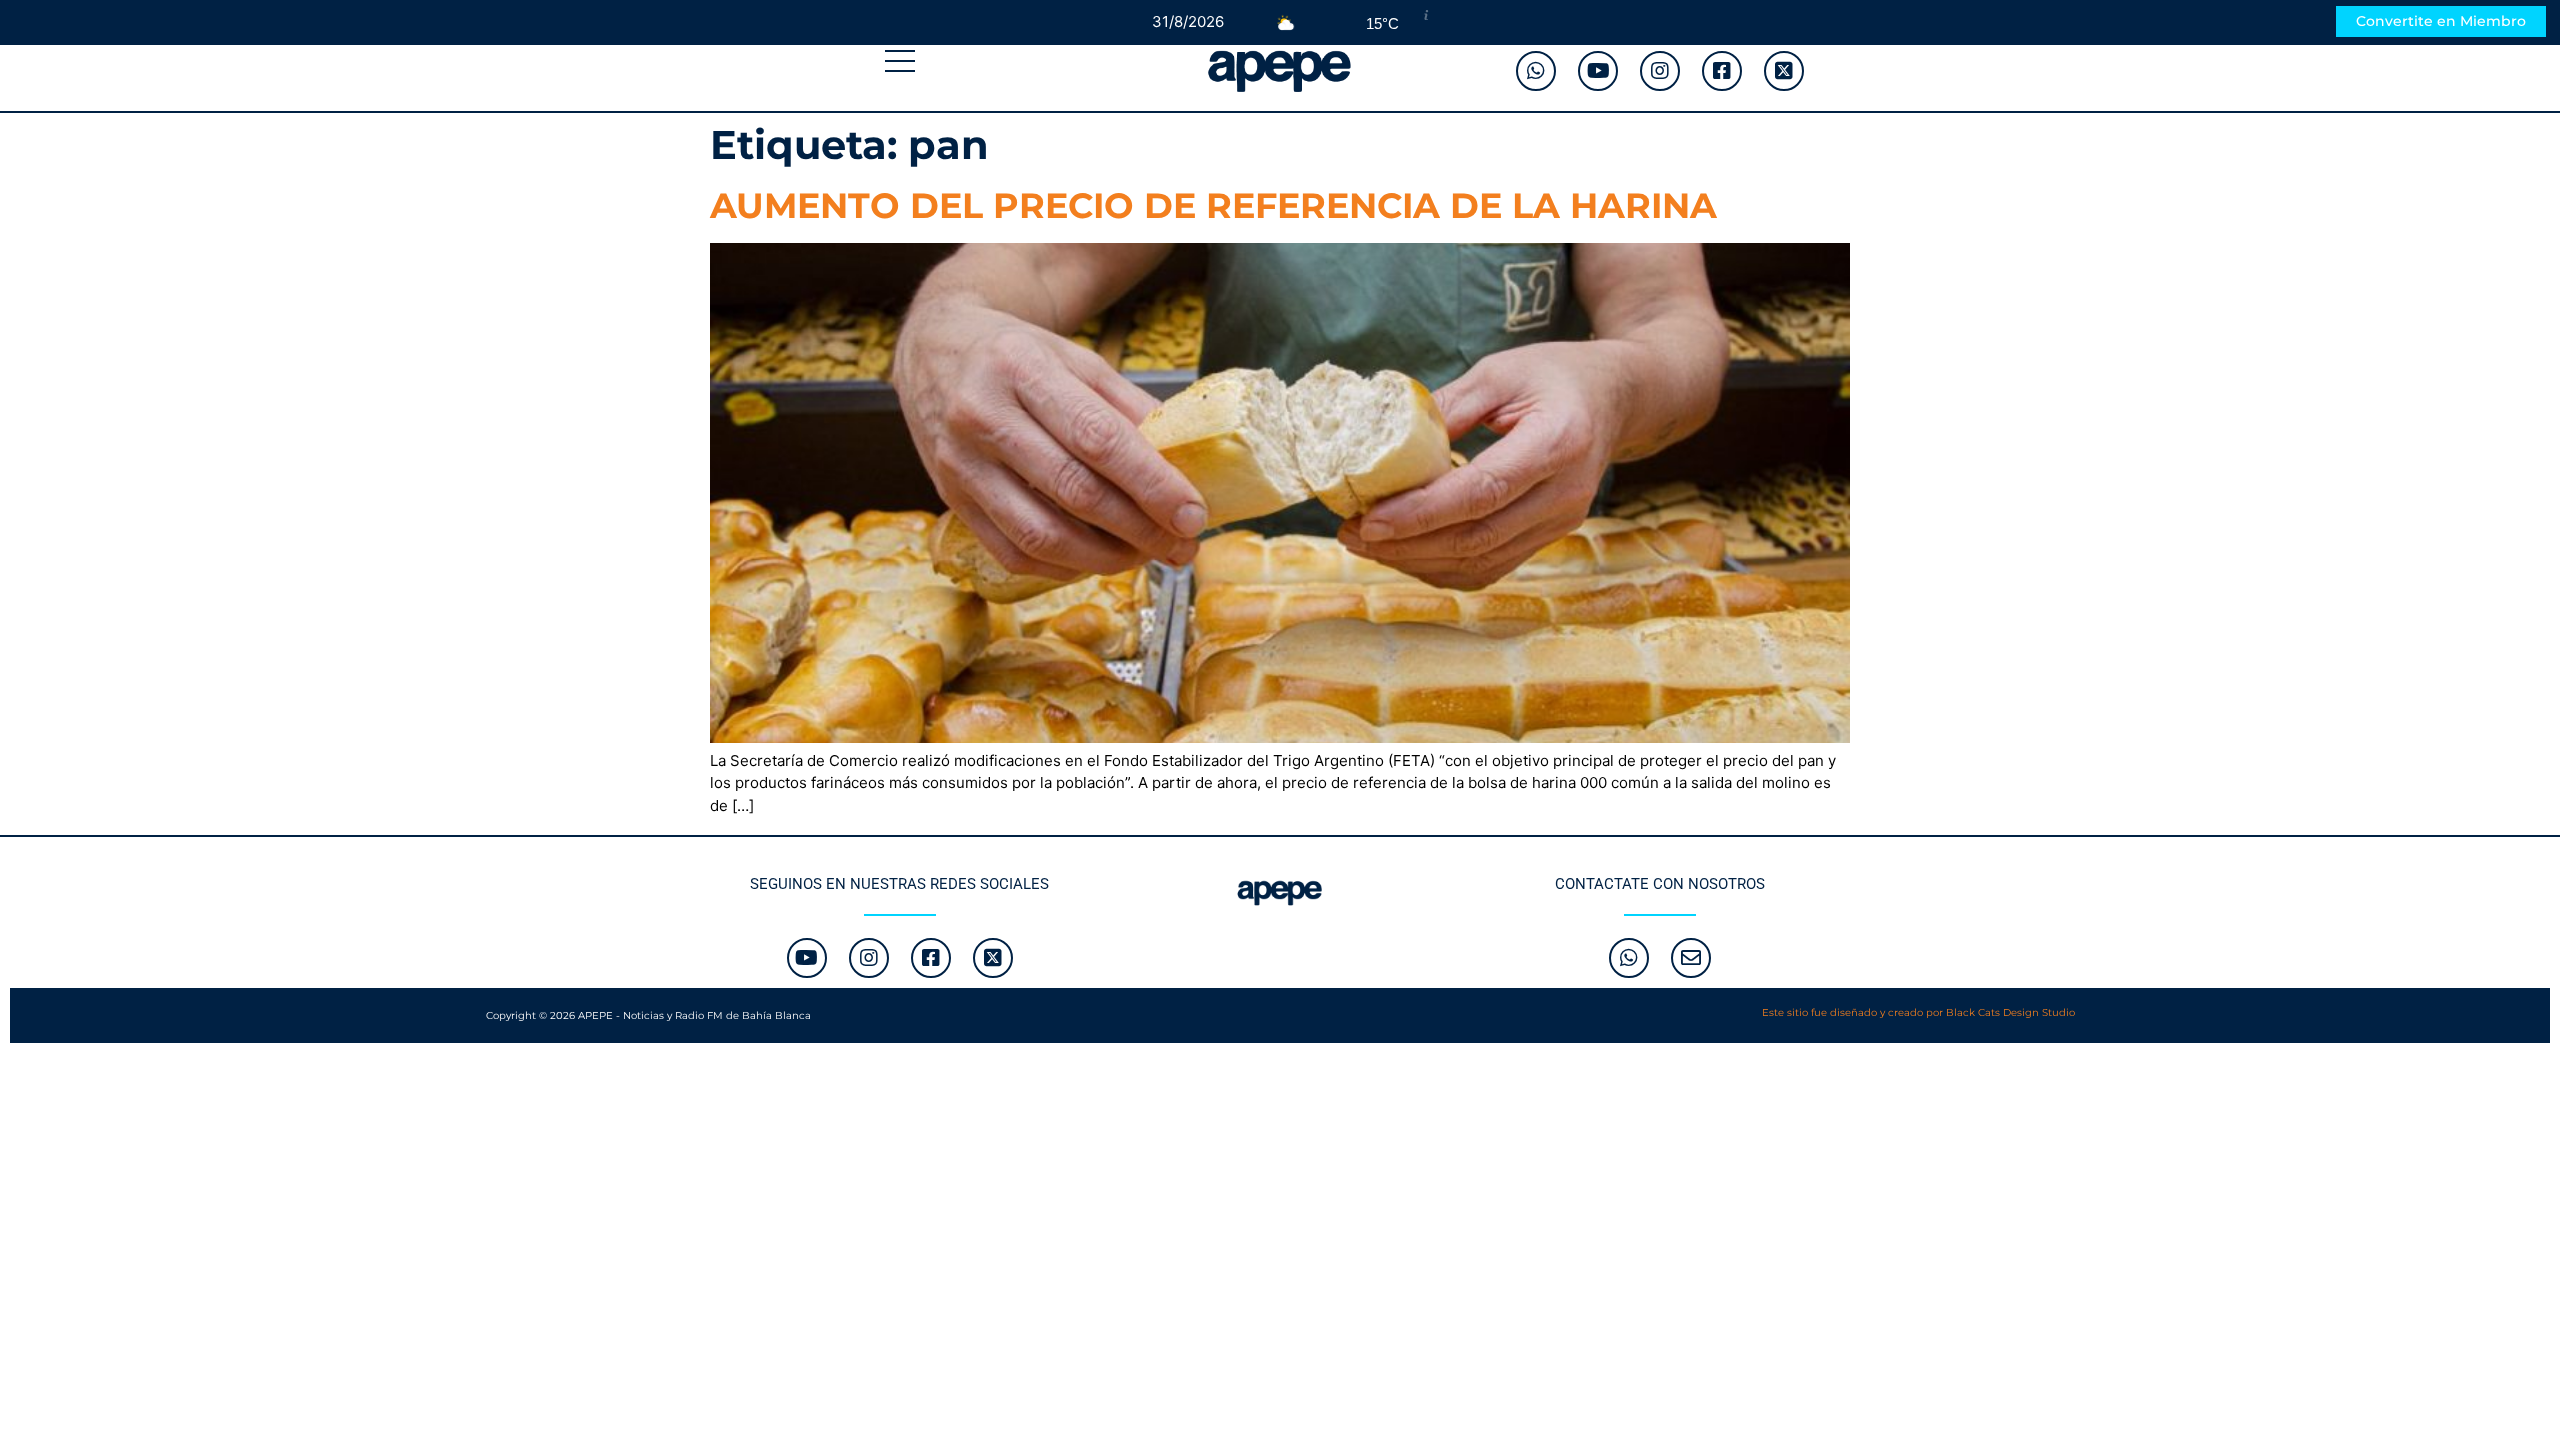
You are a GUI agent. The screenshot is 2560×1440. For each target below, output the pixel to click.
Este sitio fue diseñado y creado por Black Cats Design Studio (1918, 1012)
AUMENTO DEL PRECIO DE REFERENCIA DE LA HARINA (1213, 205)
